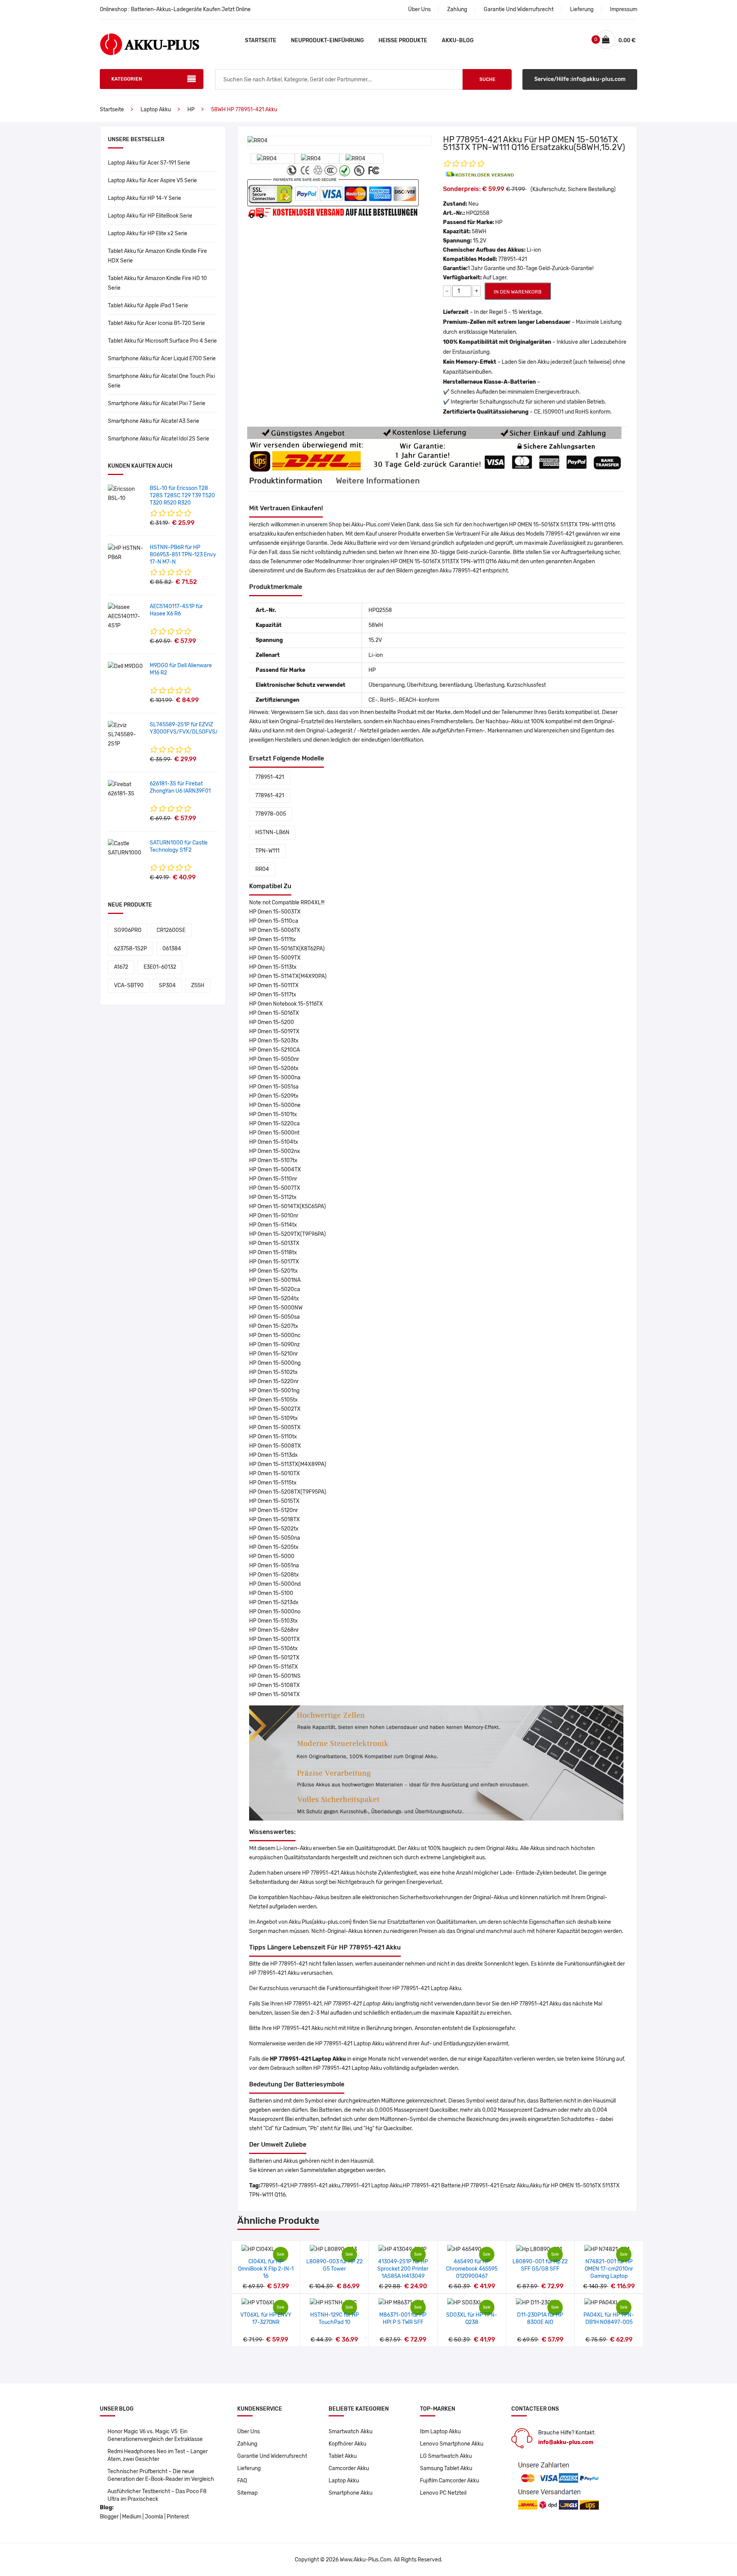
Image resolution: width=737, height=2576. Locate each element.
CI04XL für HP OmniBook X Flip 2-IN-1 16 (266, 2269)
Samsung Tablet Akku (446, 2468)
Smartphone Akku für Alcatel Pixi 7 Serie (157, 403)
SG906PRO (128, 930)
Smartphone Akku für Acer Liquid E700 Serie (162, 359)
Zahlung (457, 9)
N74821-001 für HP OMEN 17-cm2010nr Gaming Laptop (609, 2269)
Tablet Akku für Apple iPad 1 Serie (148, 306)
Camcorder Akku (349, 2468)
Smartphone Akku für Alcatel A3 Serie (154, 421)
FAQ (242, 2481)
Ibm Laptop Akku (440, 2432)
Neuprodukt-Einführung (327, 40)
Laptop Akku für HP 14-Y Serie (145, 198)
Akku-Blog (458, 40)
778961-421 (270, 796)
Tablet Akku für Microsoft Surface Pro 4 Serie (162, 341)
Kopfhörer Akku (347, 2444)
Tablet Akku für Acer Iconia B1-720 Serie (156, 323)
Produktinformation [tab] (286, 481)
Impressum (624, 9)
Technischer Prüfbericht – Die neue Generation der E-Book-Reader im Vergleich (161, 2475)
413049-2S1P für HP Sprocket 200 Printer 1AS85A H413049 (403, 2269)
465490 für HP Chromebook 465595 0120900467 (472, 2269)
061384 (172, 949)
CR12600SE (171, 930)
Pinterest (178, 2517)
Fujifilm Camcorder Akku (449, 2481)
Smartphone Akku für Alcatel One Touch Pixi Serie (161, 381)
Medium (132, 2517)
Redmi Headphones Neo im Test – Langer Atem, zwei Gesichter (158, 2455)
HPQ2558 (478, 213)
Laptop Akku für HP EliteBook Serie (150, 216)
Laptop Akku (156, 110)
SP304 (167, 985)
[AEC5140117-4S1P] (126, 616)
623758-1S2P (131, 949)
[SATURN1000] (126, 848)
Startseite (261, 40)
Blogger (109, 2517)
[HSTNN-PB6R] (126, 553)
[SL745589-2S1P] (126, 735)
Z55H (198, 985)
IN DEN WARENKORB (518, 292)
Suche (487, 79)
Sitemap (247, 2493)
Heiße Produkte (403, 40)
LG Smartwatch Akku (446, 2456)
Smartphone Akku (350, 2493)
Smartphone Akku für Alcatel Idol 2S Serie (159, 439)
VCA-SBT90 (129, 985)
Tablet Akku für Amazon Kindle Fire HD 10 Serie (157, 283)
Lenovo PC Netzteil (443, 2493)
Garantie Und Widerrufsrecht (519, 9)
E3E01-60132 (160, 967)
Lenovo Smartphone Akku (452, 2444)
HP (191, 110)
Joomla (154, 2517)
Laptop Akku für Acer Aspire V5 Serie (152, 181)
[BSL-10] (126, 494)
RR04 (262, 869)
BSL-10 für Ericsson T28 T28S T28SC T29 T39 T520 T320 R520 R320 (182, 496)
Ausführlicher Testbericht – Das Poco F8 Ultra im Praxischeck (157, 2495)
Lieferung (582, 9)
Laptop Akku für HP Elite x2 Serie (148, 233)
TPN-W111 (267, 851)
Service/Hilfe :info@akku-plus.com (580, 79)
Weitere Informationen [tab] (378, 481)
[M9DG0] (125, 666)
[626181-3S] (126, 789)
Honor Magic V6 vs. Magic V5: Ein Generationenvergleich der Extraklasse (155, 2435)
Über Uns (419, 9)
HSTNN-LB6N (272, 832)
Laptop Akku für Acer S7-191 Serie (149, 163)
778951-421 (270, 777)
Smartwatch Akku (350, 2432)
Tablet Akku (343, 2456)
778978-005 (271, 814)
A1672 (121, 967)
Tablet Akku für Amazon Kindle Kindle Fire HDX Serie (157, 256)
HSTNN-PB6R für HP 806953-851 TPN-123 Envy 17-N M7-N (183, 555)
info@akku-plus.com (566, 2442)
